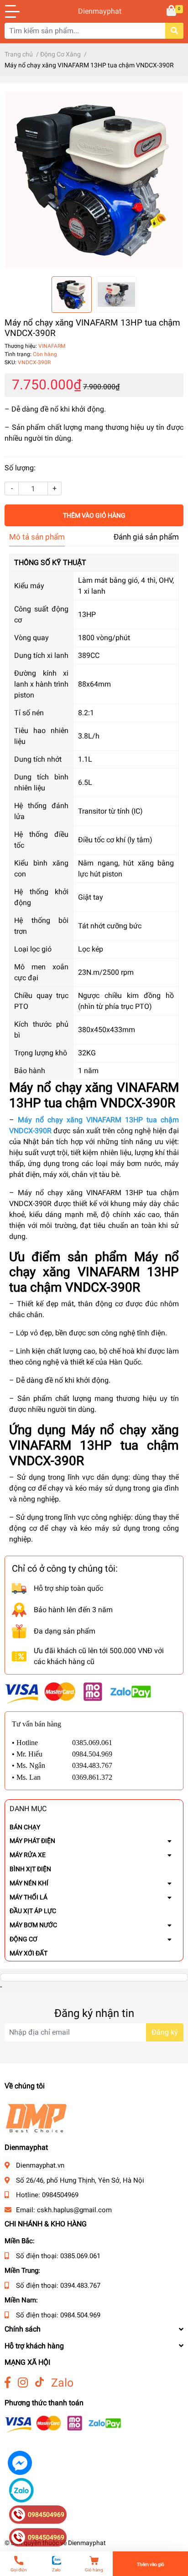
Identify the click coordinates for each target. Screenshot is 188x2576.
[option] (94, 180)
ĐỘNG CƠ (23, 1939)
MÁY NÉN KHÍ (29, 1883)
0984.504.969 (80, 2315)
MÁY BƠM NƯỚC (33, 1925)
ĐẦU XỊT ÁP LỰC (33, 1911)
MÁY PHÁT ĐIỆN (32, 1841)
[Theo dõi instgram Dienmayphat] (23, 2383)
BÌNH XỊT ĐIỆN (30, 1869)
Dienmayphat (94, 11)
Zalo (62, 2383)
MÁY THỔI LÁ (29, 1897)
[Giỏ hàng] (172, 11)
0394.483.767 (80, 2286)
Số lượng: (20, 468)
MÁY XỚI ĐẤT (29, 1953)
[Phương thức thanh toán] (78, 1693)
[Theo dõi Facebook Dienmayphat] (8, 2383)
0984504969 (60, 2195)
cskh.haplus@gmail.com (74, 2210)
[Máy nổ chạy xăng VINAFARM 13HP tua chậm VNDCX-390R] (94, 180)
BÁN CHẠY (25, 1827)
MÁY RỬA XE (28, 1855)
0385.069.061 (80, 2256)
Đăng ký (165, 2032)
